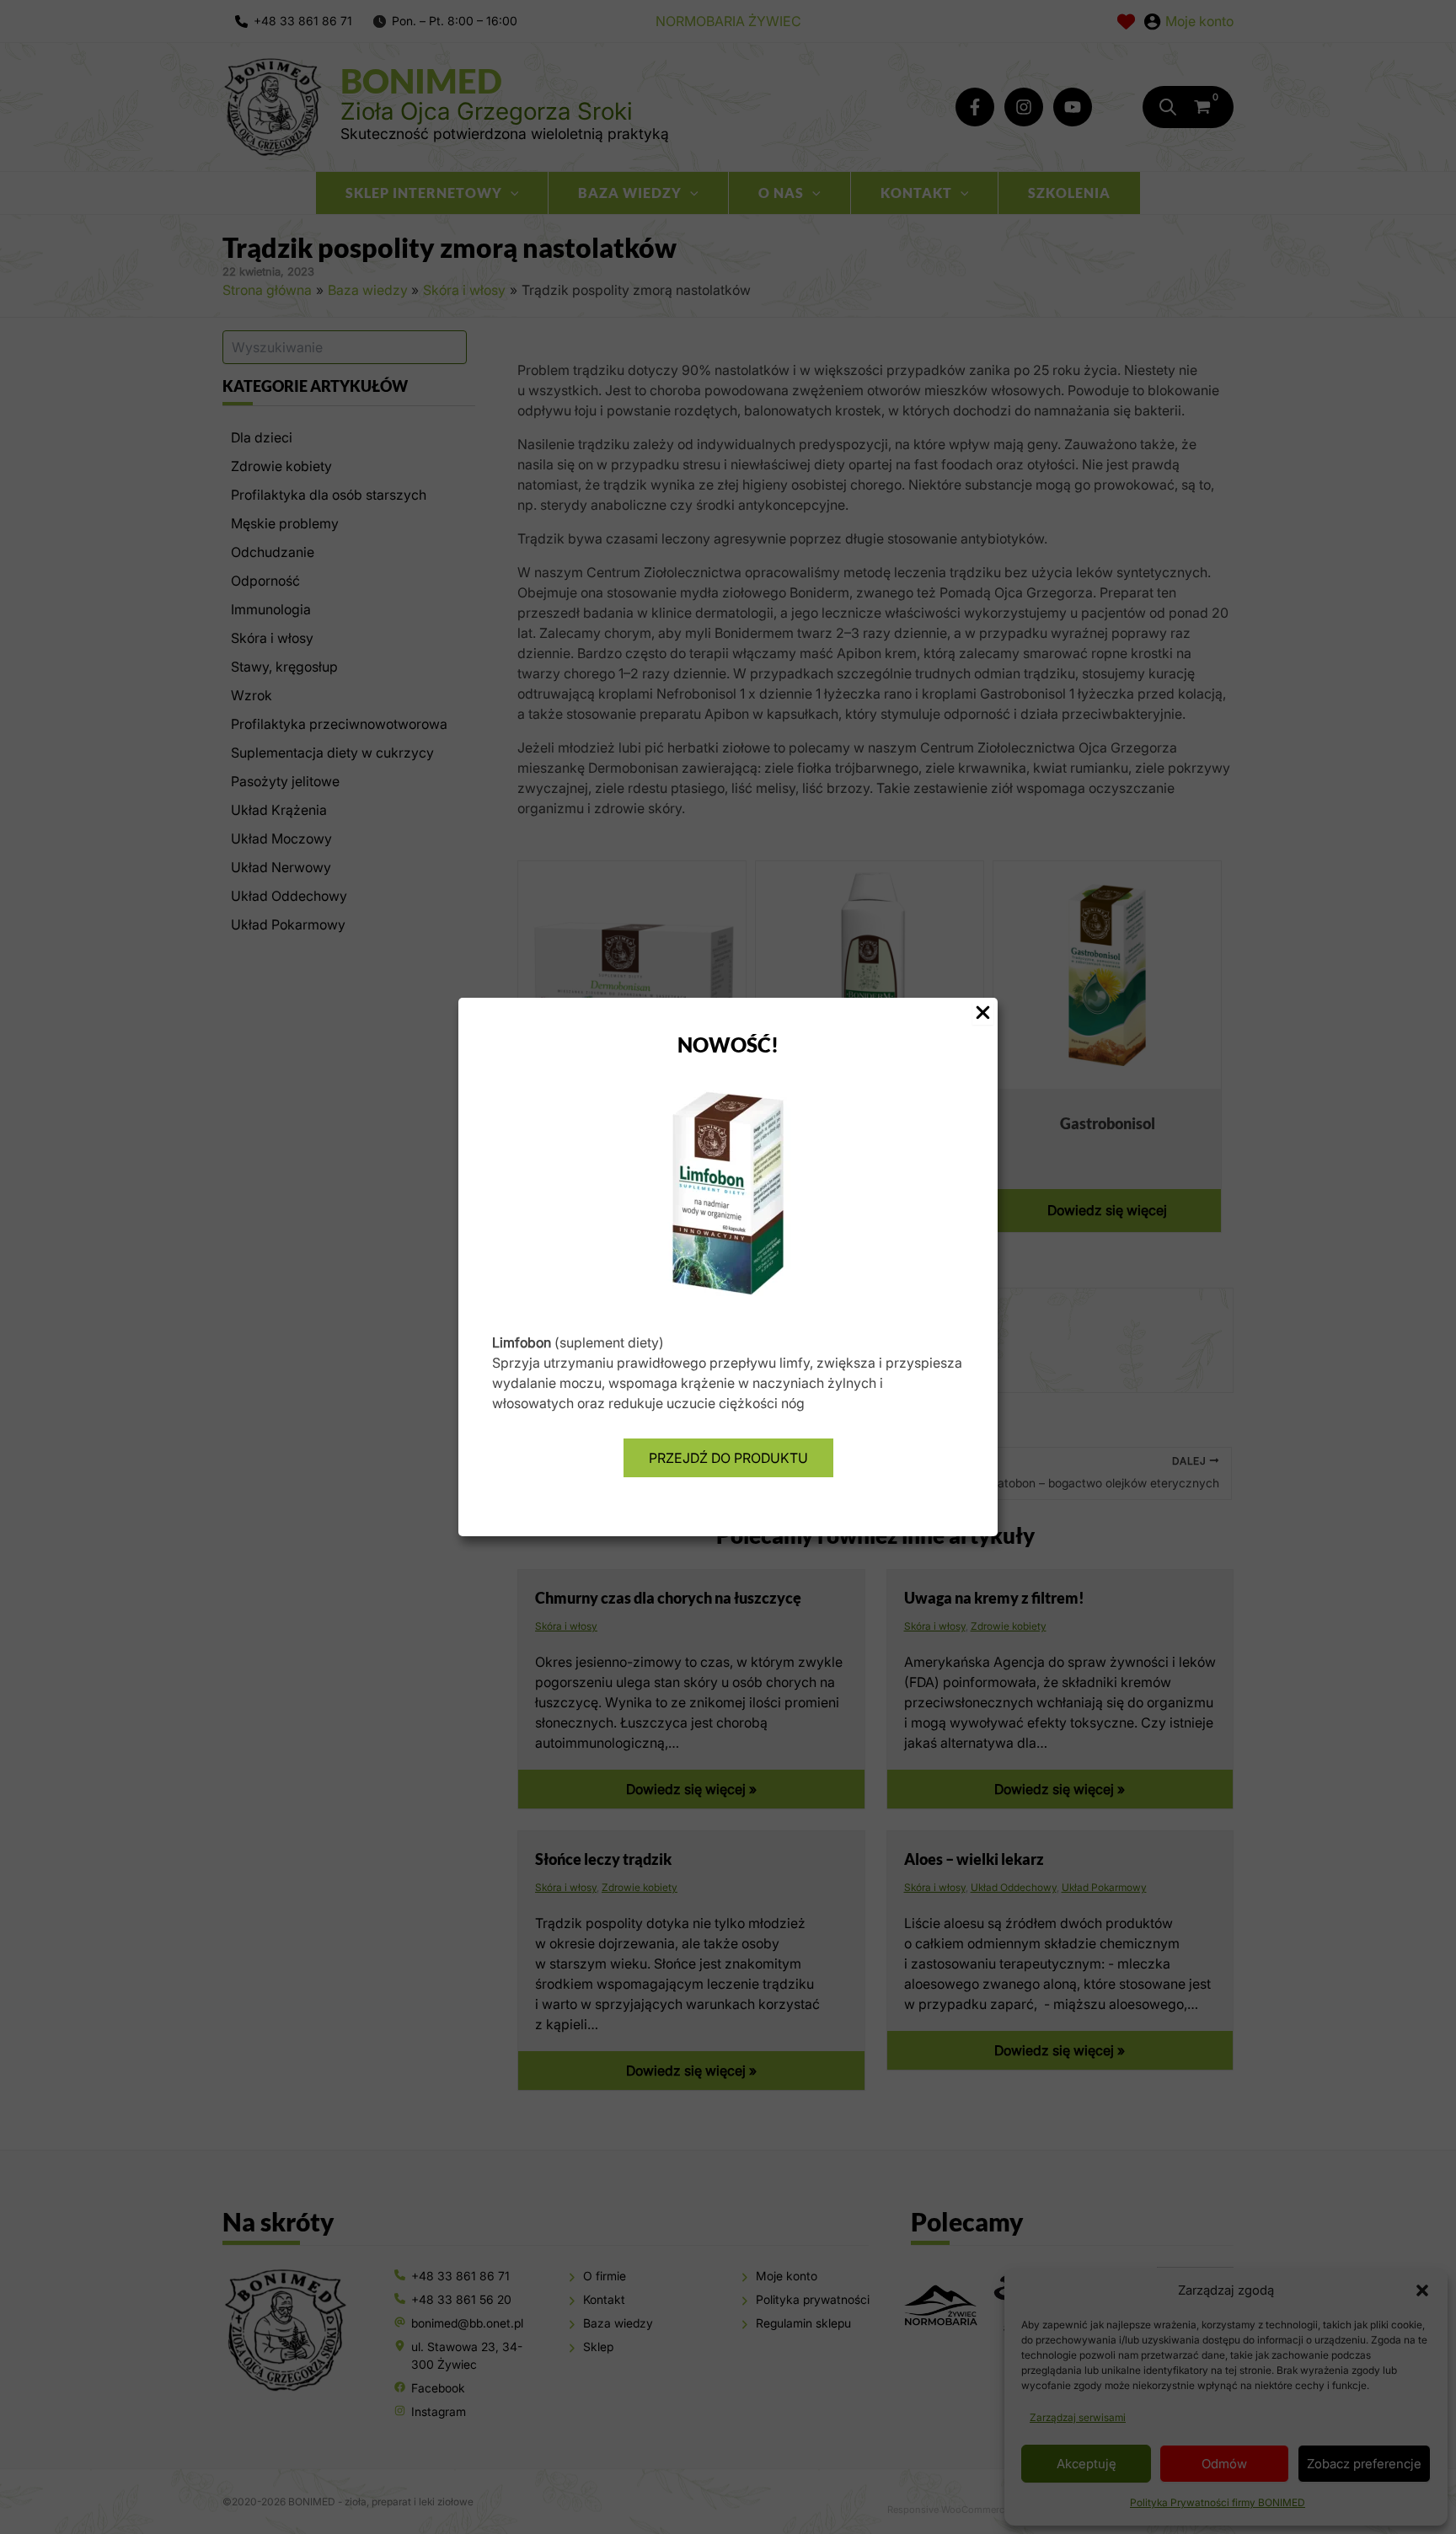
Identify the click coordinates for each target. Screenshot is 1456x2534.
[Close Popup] (983, 1013)
